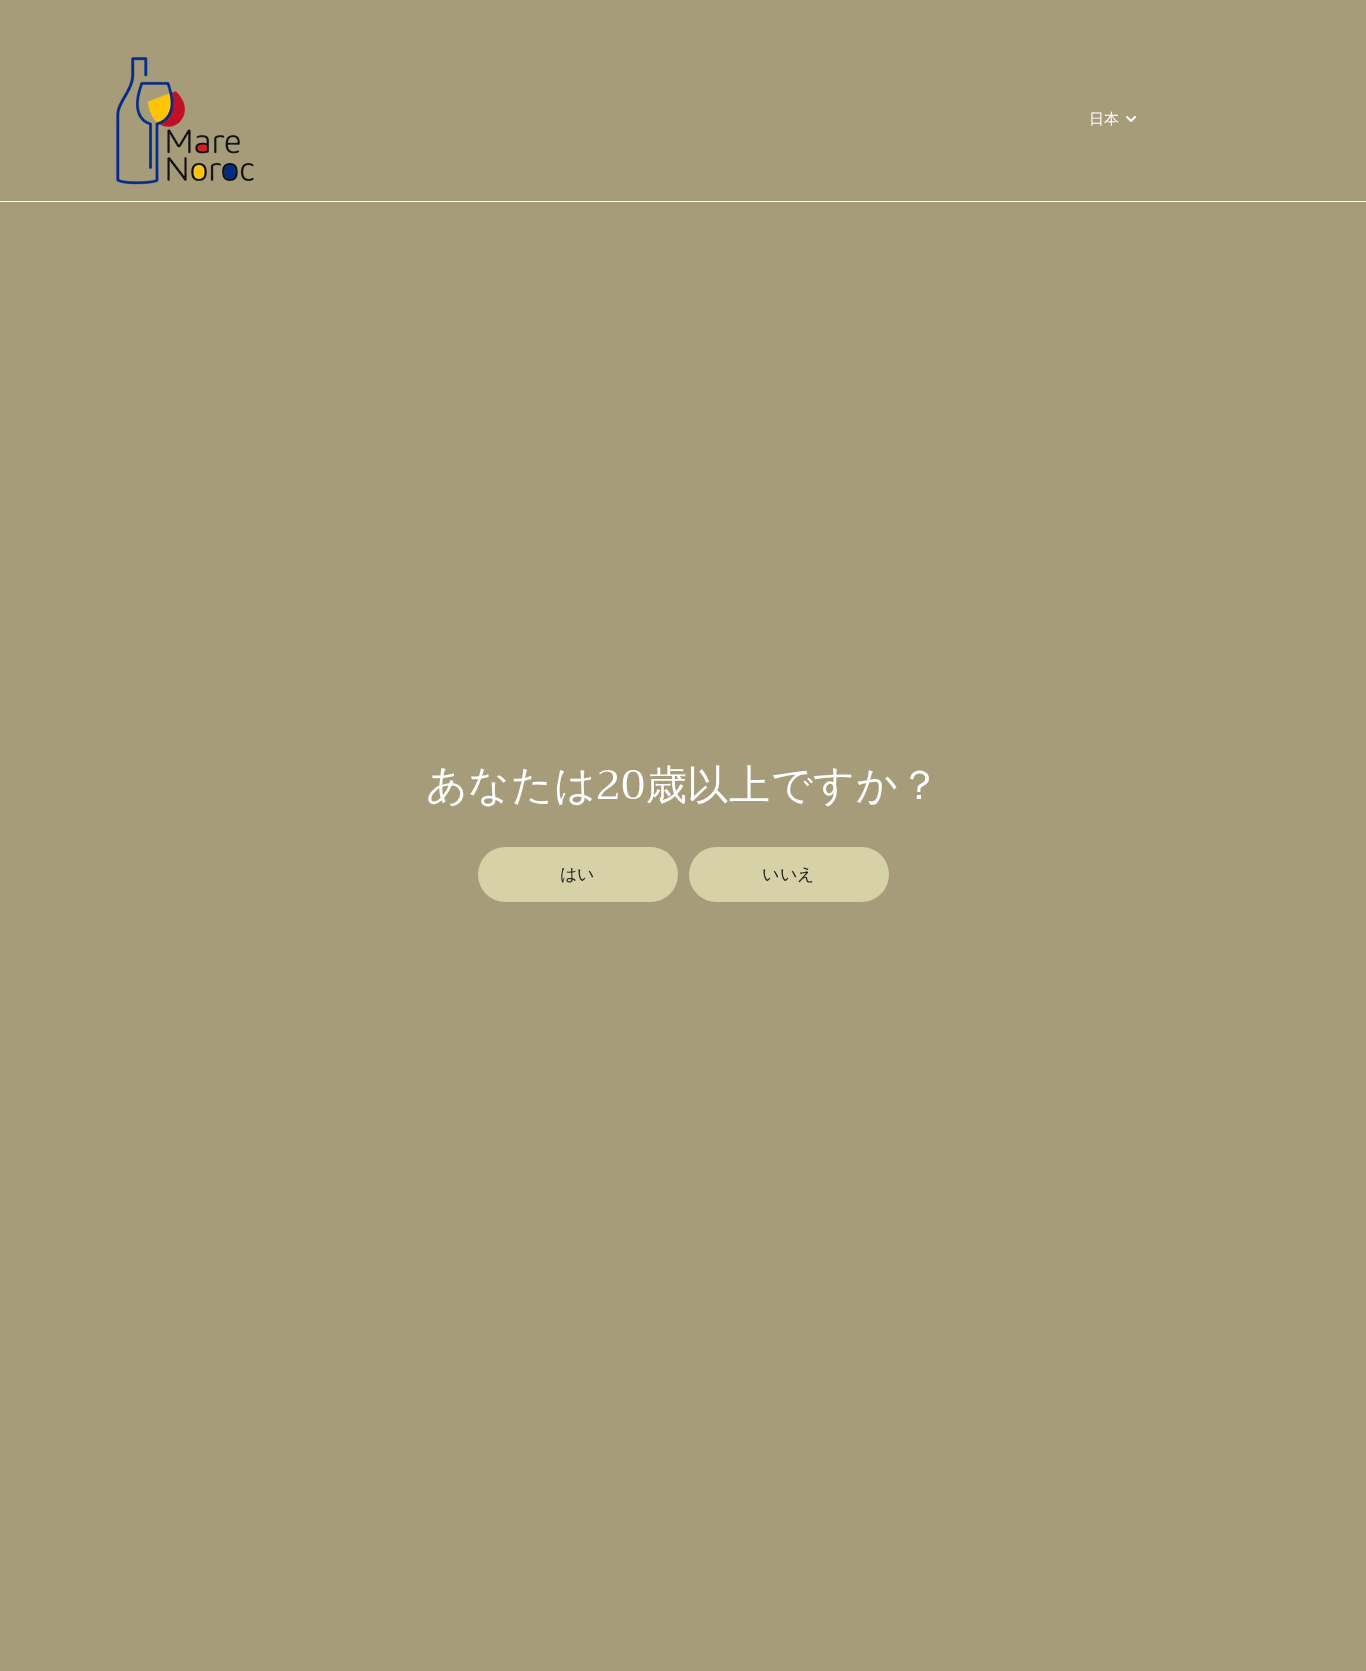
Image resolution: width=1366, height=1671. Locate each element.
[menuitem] (1115, 119)
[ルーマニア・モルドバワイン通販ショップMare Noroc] (179, 119)
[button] (578, 874)
